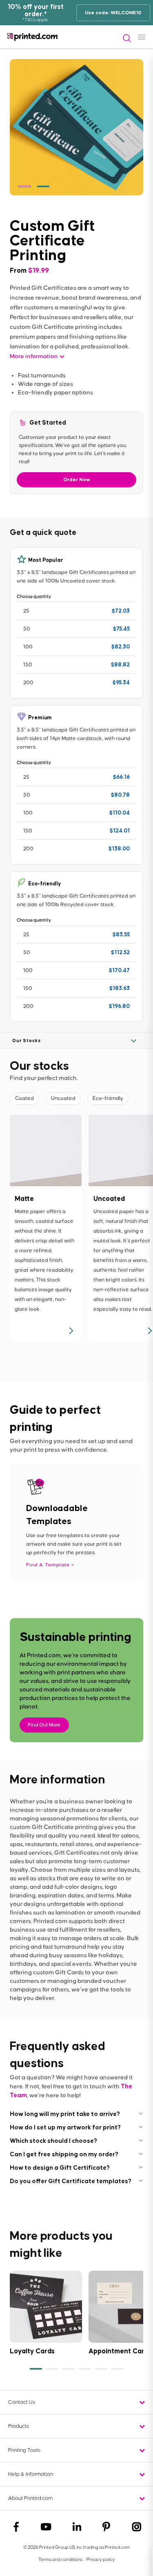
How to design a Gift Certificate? (60, 2167)
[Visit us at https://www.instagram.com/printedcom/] (137, 2528)
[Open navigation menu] (142, 37)
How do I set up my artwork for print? (65, 2127)
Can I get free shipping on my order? (64, 2154)
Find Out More (44, 1725)
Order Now (77, 480)
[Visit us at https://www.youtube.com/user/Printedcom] (47, 2528)
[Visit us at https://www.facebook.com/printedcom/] (16, 2528)
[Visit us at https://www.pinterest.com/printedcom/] (106, 2528)
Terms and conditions (60, 2560)
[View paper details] (71, 1331)
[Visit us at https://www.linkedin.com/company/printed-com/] (77, 2528)
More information (34, 356)
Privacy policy (101, 2560)
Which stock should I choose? (53, 2141)
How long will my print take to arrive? (65, 2114)
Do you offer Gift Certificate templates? (71, 2181)
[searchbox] (124, 38)
